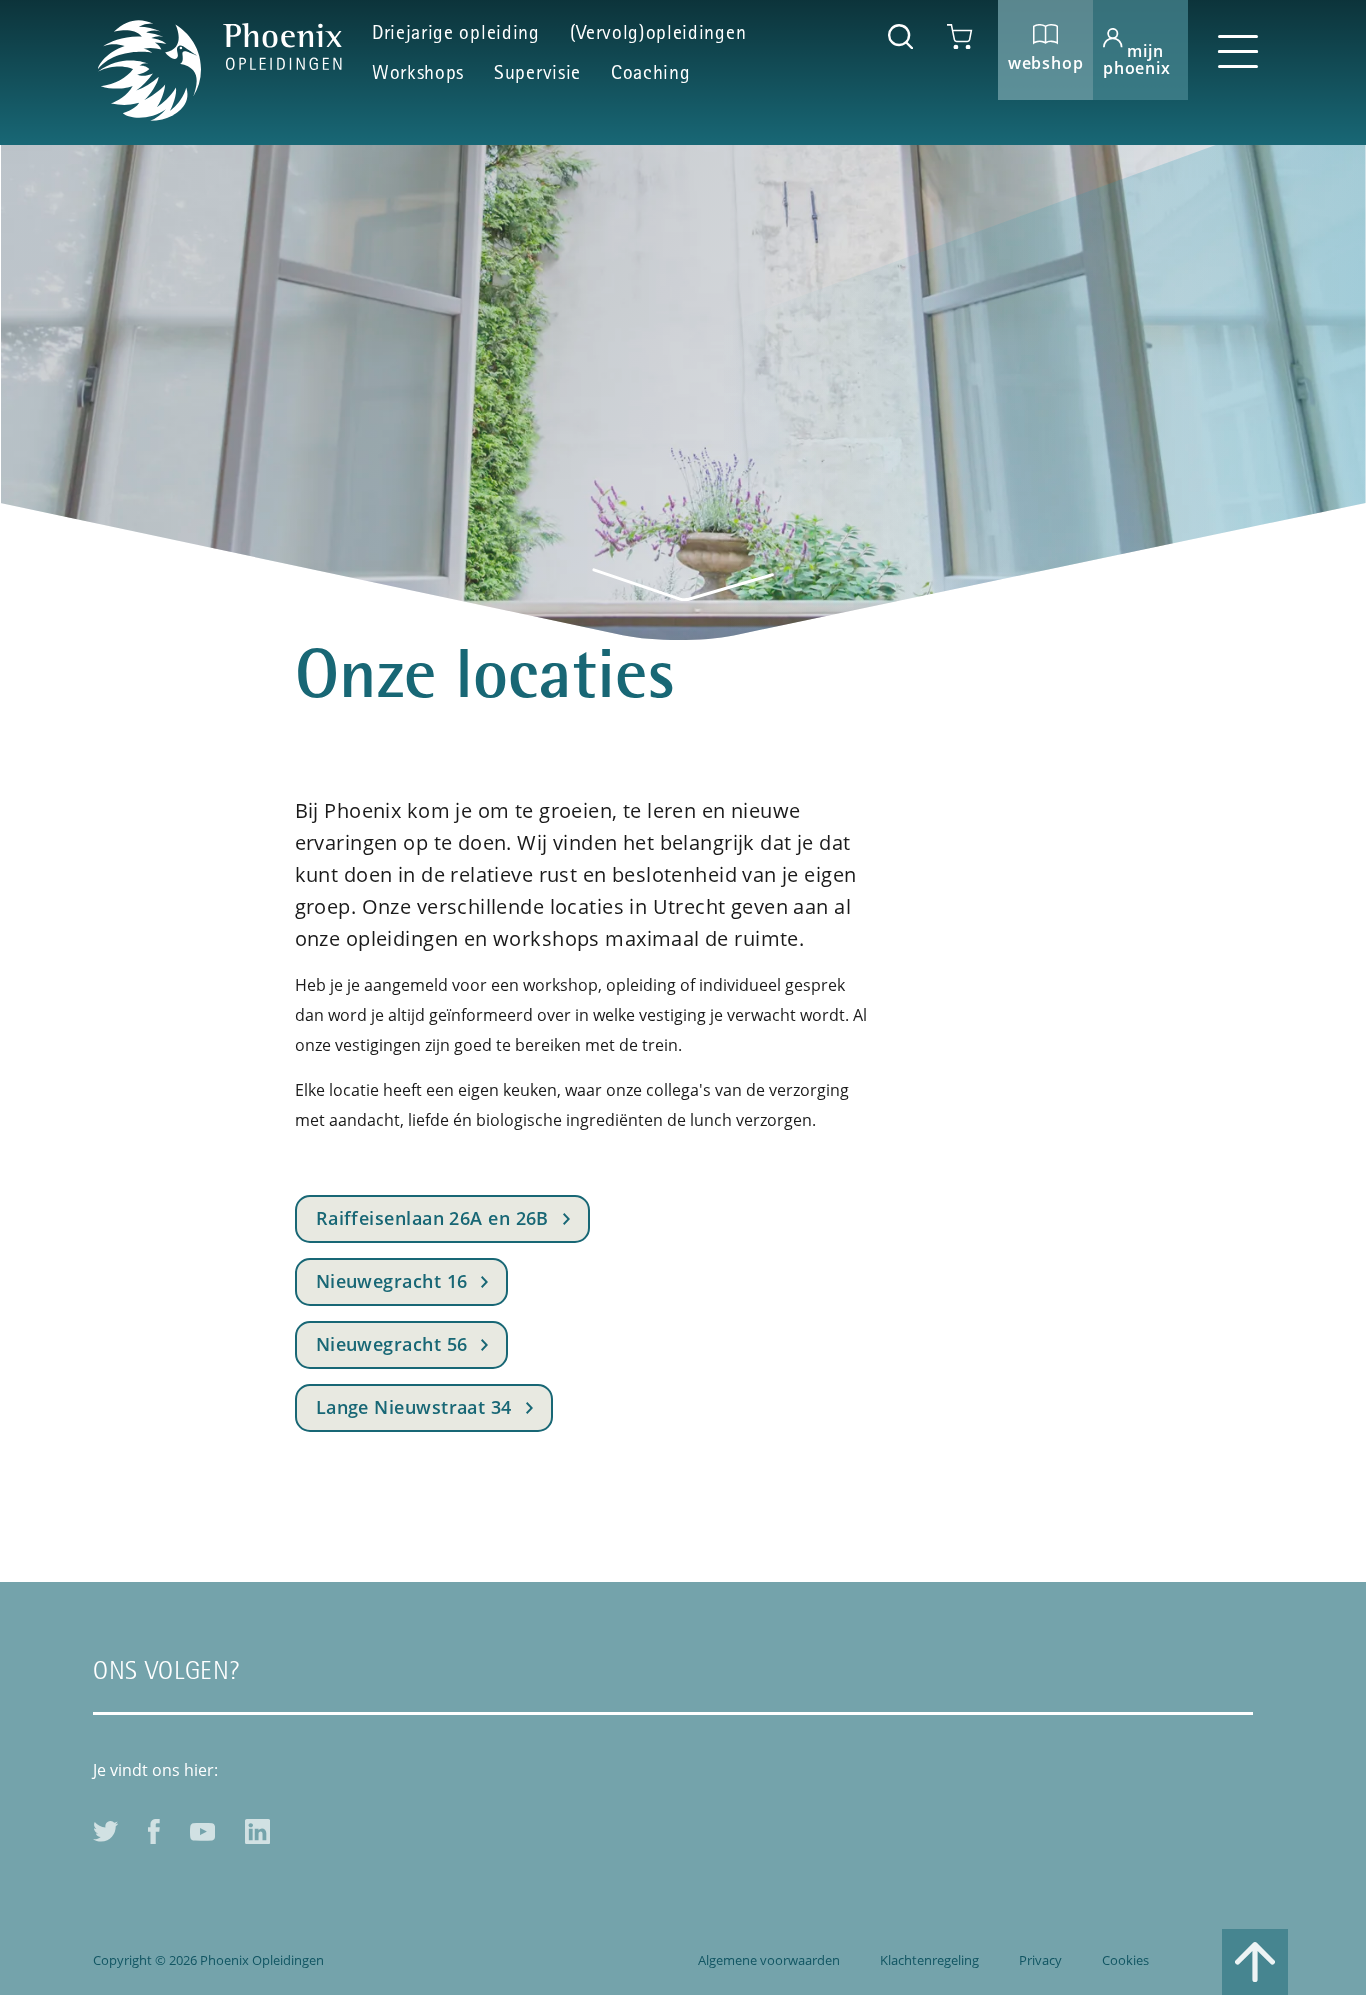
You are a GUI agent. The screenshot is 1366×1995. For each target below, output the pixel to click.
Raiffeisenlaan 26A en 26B (432, 1218)
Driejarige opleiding (456, 35)
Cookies (1125, 1960)
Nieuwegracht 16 (392, 1281)
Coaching (650, 75)
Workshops (418, 75)
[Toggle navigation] (1238, 50)
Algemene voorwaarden (769, 1960)
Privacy (1040, 1960)
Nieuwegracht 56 (392, 1344)
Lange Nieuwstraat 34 (414, 1407)
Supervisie (537, 75)
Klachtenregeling (929, 1960)
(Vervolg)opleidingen (658, 35)
